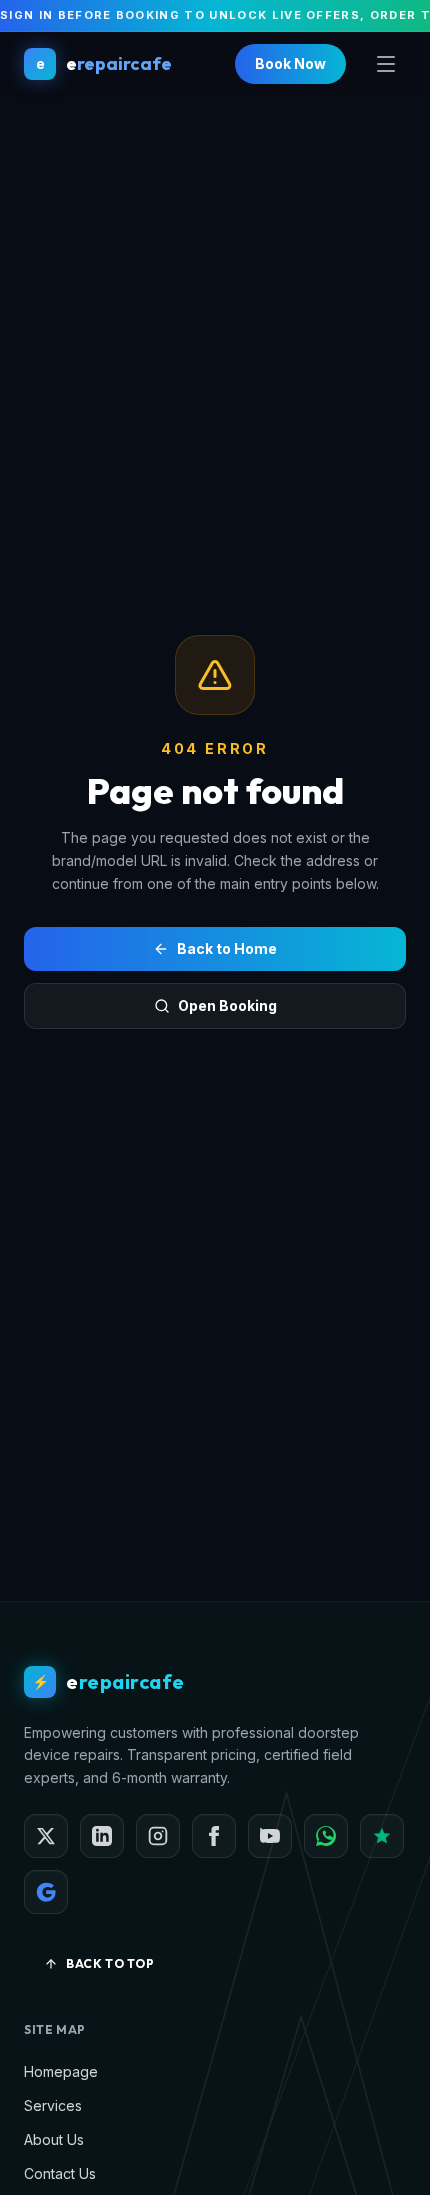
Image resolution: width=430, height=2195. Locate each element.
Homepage (61, 2071)
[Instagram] (158, 1836)
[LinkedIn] (102, 1836)
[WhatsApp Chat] (326, 1836)
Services (53, 2105)
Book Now (290, 63)
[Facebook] (214, 1836)
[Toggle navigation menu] (386, 64)
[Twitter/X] (46, 1836)
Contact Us (60, 2173)
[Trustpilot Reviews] (382, 1836)
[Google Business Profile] (46, 1892)
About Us (54, 2139)
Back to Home (227, 948)
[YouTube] (270, 1836)
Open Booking (227, 1005)
